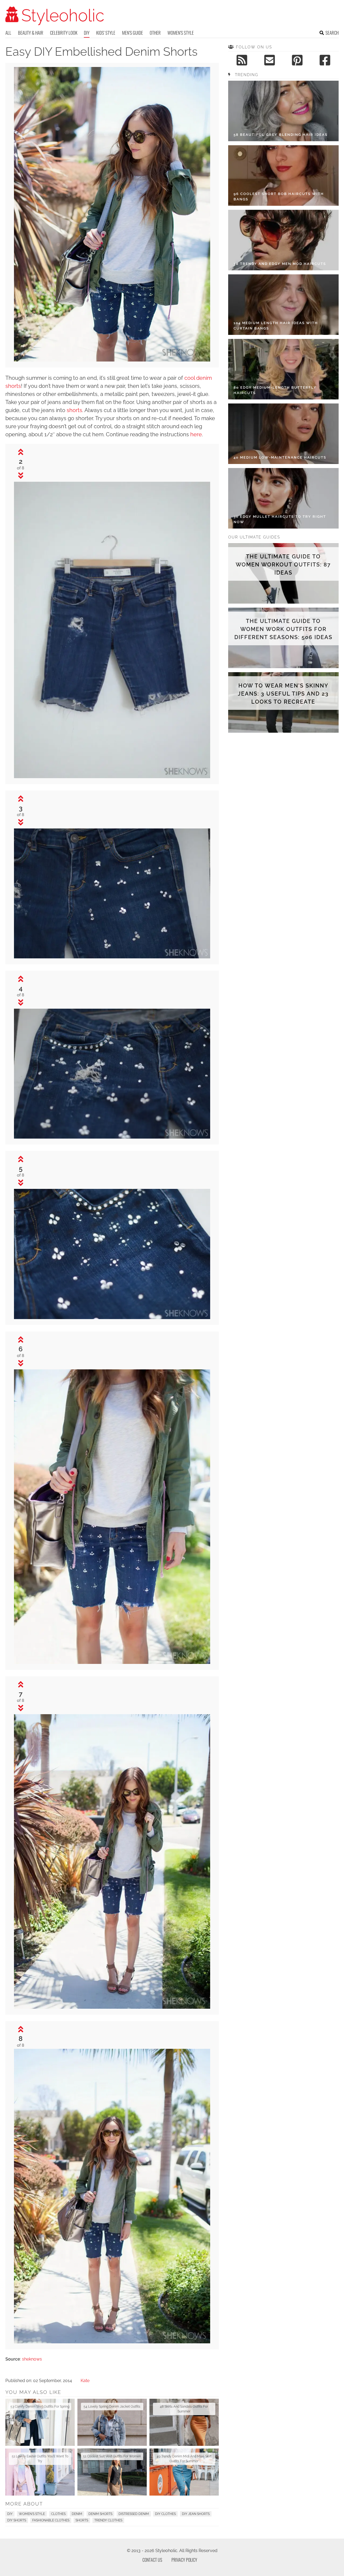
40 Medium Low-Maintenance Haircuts (280, 457)
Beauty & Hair (31, 33)
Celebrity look (64, 33)
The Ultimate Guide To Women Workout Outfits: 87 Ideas (283, 565)
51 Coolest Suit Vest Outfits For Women (112, 2456)
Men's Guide (132, 33)
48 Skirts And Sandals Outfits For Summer (184, 2409)
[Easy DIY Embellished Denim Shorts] (112, 360)
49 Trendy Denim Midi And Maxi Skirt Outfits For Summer (184, 2459)
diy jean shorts (196, 2514)
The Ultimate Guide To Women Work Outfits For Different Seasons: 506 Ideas (283, 629)
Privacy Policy (184, 2560)
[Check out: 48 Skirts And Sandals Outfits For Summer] (184, 2422)
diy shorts (17, 2520)
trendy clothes (108, 2520)
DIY (87, 33)
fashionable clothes (51, 2520)
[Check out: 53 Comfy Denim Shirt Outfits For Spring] (40, 2422)
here (196, 434)
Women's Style (181, 33)
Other (155, 33)
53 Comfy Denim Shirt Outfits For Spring (40, 2407)
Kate (85, 2381)
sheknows (32, 2359)
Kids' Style (106, 33)
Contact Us (152, 2560)
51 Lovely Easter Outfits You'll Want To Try (40, 2459)
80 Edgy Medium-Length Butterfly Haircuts (275, 390)
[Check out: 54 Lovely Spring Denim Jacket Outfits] (112, 2422)
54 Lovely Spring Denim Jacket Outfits (112, 2407)
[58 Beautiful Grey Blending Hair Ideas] (283, 111)
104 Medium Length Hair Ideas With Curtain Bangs (276, 326)
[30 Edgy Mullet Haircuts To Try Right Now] (283, 498)
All (8, 33)
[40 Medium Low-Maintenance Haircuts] (283, 434)
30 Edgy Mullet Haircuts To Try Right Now (280, 519)
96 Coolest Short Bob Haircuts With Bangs (279, 196)
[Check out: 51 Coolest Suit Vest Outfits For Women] (112, 2472)
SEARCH (332, 33)
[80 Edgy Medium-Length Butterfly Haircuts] (283, 369)
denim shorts (100, 2514)
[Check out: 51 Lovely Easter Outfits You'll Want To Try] (40, 2472)
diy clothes (165, 2514)
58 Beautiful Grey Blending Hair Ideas (281, 135)
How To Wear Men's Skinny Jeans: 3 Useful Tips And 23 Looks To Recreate (283, 694)
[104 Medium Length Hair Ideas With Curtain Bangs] (283, 305)
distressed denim (134, 2514)
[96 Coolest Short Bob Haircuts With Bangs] (283, 176)
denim (77, 2514)
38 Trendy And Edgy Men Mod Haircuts (280, 264)
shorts (74, 410)
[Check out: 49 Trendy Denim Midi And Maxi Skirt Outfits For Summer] (184, 2472)
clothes (58, 2514)
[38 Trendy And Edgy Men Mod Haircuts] (283, 240)
